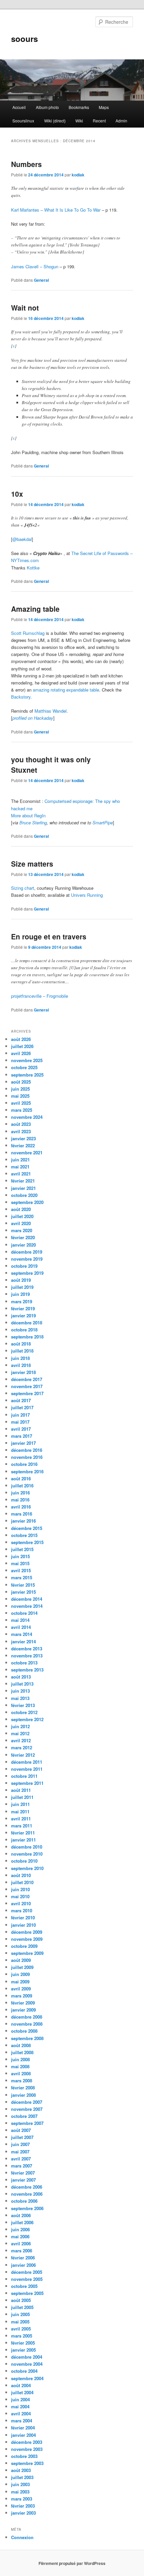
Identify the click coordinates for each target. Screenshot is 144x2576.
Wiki (79, 121)
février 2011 (23, 1833)
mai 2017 (20, 1422)
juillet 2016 (22, 1486)
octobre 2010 (24, 1861)
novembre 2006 (27, 2194)
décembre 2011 (27, 1762)
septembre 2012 (27, 1719)
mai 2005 (20, 2322)
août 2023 (21, 1124)
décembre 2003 (27, 2442)
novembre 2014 (27, 1606)
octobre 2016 (24, 1464)
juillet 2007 (22, 2137)
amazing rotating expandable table (66, 690)
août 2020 (21, 1209)
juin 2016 (20, 1493)
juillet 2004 (22, 2392)
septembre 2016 (27, 1471)
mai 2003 (20, 2492)
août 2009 (21, 1960)
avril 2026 (21, 1053)
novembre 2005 (27, 2279)
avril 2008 (21, 2073)
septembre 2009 (27, 1953)
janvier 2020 (23, 1245)
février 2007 (23, 2173)
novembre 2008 (27, 2024)
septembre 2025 (27, 1075)
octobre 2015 (24, 1535)
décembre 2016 (27, 1450)
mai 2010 (20, 1896)
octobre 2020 (24, 1195)
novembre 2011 (27, 1769)
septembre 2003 (27, 2463)
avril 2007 (21, 2159)
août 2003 (21, 2470)
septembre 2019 (27, 1273)
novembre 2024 (27, 1117)
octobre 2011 (24, 1776)
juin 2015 (20, 1556)
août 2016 (21, 1478)
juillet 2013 (22, 1684)
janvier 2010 (23, 1925)
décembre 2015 (27, 1528)
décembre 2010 (27, 1847)
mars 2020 (22, 1230)
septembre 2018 (27, 1337)
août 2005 (21, 2300)
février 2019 (23, 1308)
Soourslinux (23, 121)
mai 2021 (20, 1167)
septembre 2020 (27, 1202)
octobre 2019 (24, 1266)
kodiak (78, 175)
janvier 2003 (23, 2513)
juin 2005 (20, 2314)
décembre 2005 (27, 2272)
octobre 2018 (24, 1330)
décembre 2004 (27, 2357)
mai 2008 (20, 2066)
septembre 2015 (27, 1542)
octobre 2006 (24, 2201)
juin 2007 (20, 2144)
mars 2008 (22, 2080)
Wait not (25, 308)
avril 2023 (21, 1131)
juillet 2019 (22, 1287)
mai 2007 (20, 2152)
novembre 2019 (27, 1259)
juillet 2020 (22, 1216)
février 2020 (23, 1237)
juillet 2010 (22, 1882)
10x (17, 494)
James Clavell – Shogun (35, 266)
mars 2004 (22, 2421)
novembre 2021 (27, 1153)
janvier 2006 (23, 2265)
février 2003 (23, 2506)
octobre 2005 (24, 2286)
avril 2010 (21, 1903)
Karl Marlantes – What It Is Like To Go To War (56, 210)
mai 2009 (20, 1982)
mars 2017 (22, 1436)
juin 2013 (20, 1691)
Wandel (60, 711)
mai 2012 (20, 1733)
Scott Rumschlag (28, 633)
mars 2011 (22, 1826)
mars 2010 (22, 1910)
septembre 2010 (27, 1868)
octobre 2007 (24, 2116)
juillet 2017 (22, 1407)
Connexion (22, 2537)
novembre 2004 (27, 2364)
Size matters (32, 864)
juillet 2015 (22, 1549)
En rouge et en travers (49, 936)
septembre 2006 (27, 2208)
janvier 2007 (23, 2180)
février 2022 (23, 1145)
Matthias (43, 711)
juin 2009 (20, 1974)
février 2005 (23, 2343)
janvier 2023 (23, 1138)
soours (24, 39)
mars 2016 (22, 1514)
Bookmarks (79, 107)
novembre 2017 (27, 1386)
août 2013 (21, 1677)
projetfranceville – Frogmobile (40, 996)
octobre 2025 (24, 1067)
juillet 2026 (22, 1046)
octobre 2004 (24, 2371)
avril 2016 (21, 1507)
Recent (99, 121)
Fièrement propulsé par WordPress (72, 2563)
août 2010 (21, 1875)
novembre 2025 (27, 1060)
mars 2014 (22, 1634)
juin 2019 (20, 1294)
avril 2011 (21, 1819)
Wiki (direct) (55, 121)
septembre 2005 (27, 2293)
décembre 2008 (27, 2017)
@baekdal (22, 539)
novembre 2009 (27, 1939)
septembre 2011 (27, 1783)
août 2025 (21, 1082)
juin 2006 (20, 2229)
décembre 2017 (27, 1379)
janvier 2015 (23, 1592)
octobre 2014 (24, 1613)
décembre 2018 (27, 1323)
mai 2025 (20, 1096)
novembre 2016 (27, 1457)
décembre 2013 (27, 1649)
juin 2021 (20, 1160)
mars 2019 (22, 1301)
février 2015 (23, 1585)
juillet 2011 (22, 1797)
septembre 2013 (27, 1670)
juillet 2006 (22, 2222)
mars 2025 (22, 1110)
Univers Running (87, 895)
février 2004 (23, 2428)
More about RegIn (28, 815)
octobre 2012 (24, 1712)
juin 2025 (20, 1089)
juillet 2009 (22, 1967)
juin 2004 (20, 2399)
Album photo (47, 107)
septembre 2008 (27, 2038)
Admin (121, 121)
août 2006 (21, 2215)
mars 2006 (22, 2251)
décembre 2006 (27, 2187)
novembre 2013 (27, 1656)
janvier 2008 (23, 2095)
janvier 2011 (23, 1840)
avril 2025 (21, 1103)
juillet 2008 (22, 2052)
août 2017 (21, 1400)
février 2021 (23, 1181)
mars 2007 (22, 2166)
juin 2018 (20, 1358)
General (41, 280)
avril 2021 (21, 1174)
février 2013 (23, 1705)
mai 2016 (20, 1500)
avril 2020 (21, 1223)
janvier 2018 (23, 1372)
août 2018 (21, 1344)
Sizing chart (23, 888)
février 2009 (23, 2003)
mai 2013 (20, 1698)
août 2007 (21, 2130)
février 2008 (23, 2088)
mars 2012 (22, 1747)
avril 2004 (21, 2414)
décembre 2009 (27, 1932)
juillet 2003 (22, 2477)
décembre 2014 (27, 1599)
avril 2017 (21, 1429)
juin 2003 (20, 2484)
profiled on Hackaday (33, 718)
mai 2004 (20, 2406)
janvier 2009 (23, 2010)
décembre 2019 (27, 1252)
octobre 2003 (24, 2456)
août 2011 (21, 1790)
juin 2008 (20, 2059)
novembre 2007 (27, 2109)
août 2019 (21, 1280)
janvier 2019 (23, 1316)
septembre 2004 (27, 2378)
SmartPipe (103, 823)
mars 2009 (22, 1996)
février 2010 (23, 1917)
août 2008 (21, 2045)
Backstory (21, 697)
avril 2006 (21, 2243)
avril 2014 (21, 1627)
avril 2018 (21, 1365)
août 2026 (21, 1039)
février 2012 (23, 1755)
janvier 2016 (23, 1521)
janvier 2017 (23, 1443)
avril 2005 (21, 2329)
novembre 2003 (27, 2449)
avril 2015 (21, 1570)
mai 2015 (20, 1563)
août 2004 (21, 2385)
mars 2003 (22, 2499)
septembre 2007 (27, 2123)
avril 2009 (21, 1989)
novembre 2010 (27, 1854)
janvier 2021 (23, 1188)
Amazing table (35, 609)
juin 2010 (20, 1889)
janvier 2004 (23, 2435)
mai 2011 (20, 1812)
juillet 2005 (22, 2307)
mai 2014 (20, 1620)
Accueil (19, 107)
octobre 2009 (24, 1946)
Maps (104, 107)
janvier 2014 (23, 1641)
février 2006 (23, 2258)
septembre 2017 (27, 1393)
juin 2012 (20, 1726)
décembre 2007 (27, 2102)
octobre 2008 (24, 2031)
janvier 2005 (23, 2350)
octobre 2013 (24, 1663)
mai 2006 (20, 2236)
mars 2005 (22, 2336)
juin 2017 (20, 1415)
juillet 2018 (22, 1351)
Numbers (26, 164)
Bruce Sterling (33, 823)
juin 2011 (20, 1804)
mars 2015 (22, 1577)
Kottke (33, 568)
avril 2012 (21, 1740)
